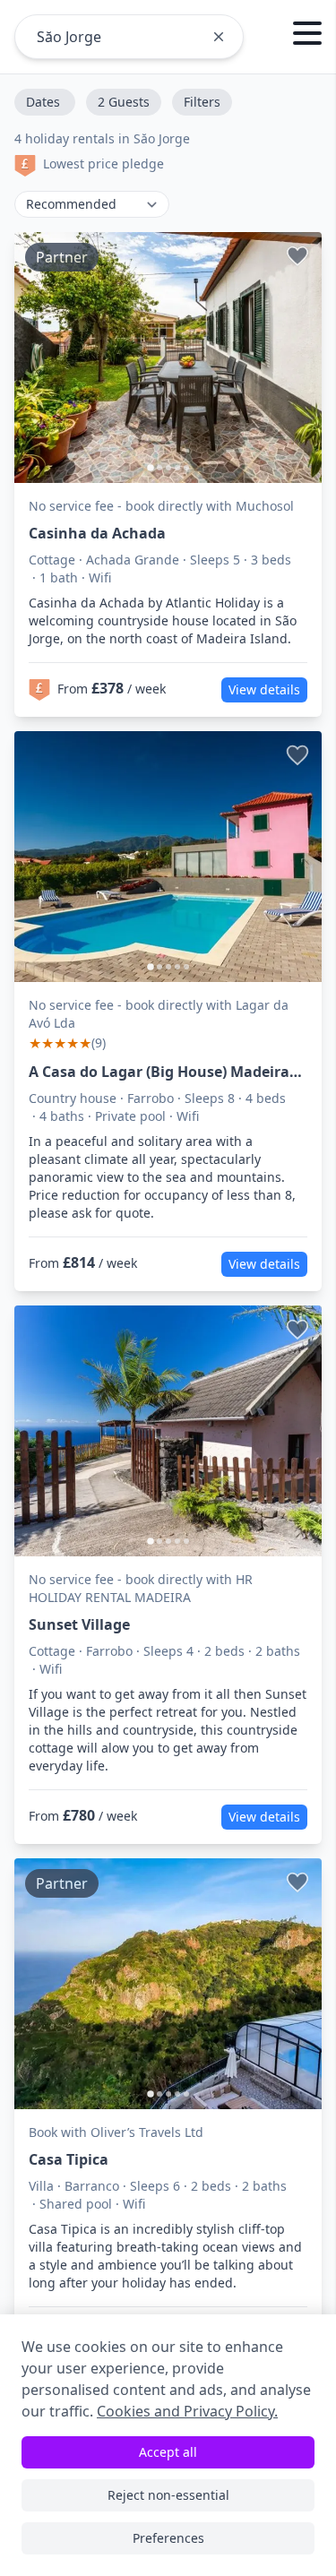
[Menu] (307, 36)
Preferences (168, 2538)
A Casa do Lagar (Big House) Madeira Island (159, 1072)
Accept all (168, 2452)
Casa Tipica (69, 2159)
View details (264, 689)
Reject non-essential (168, 2495)
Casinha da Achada (97, 533)
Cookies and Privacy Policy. (187, 2411)
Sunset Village (79, 1624)
